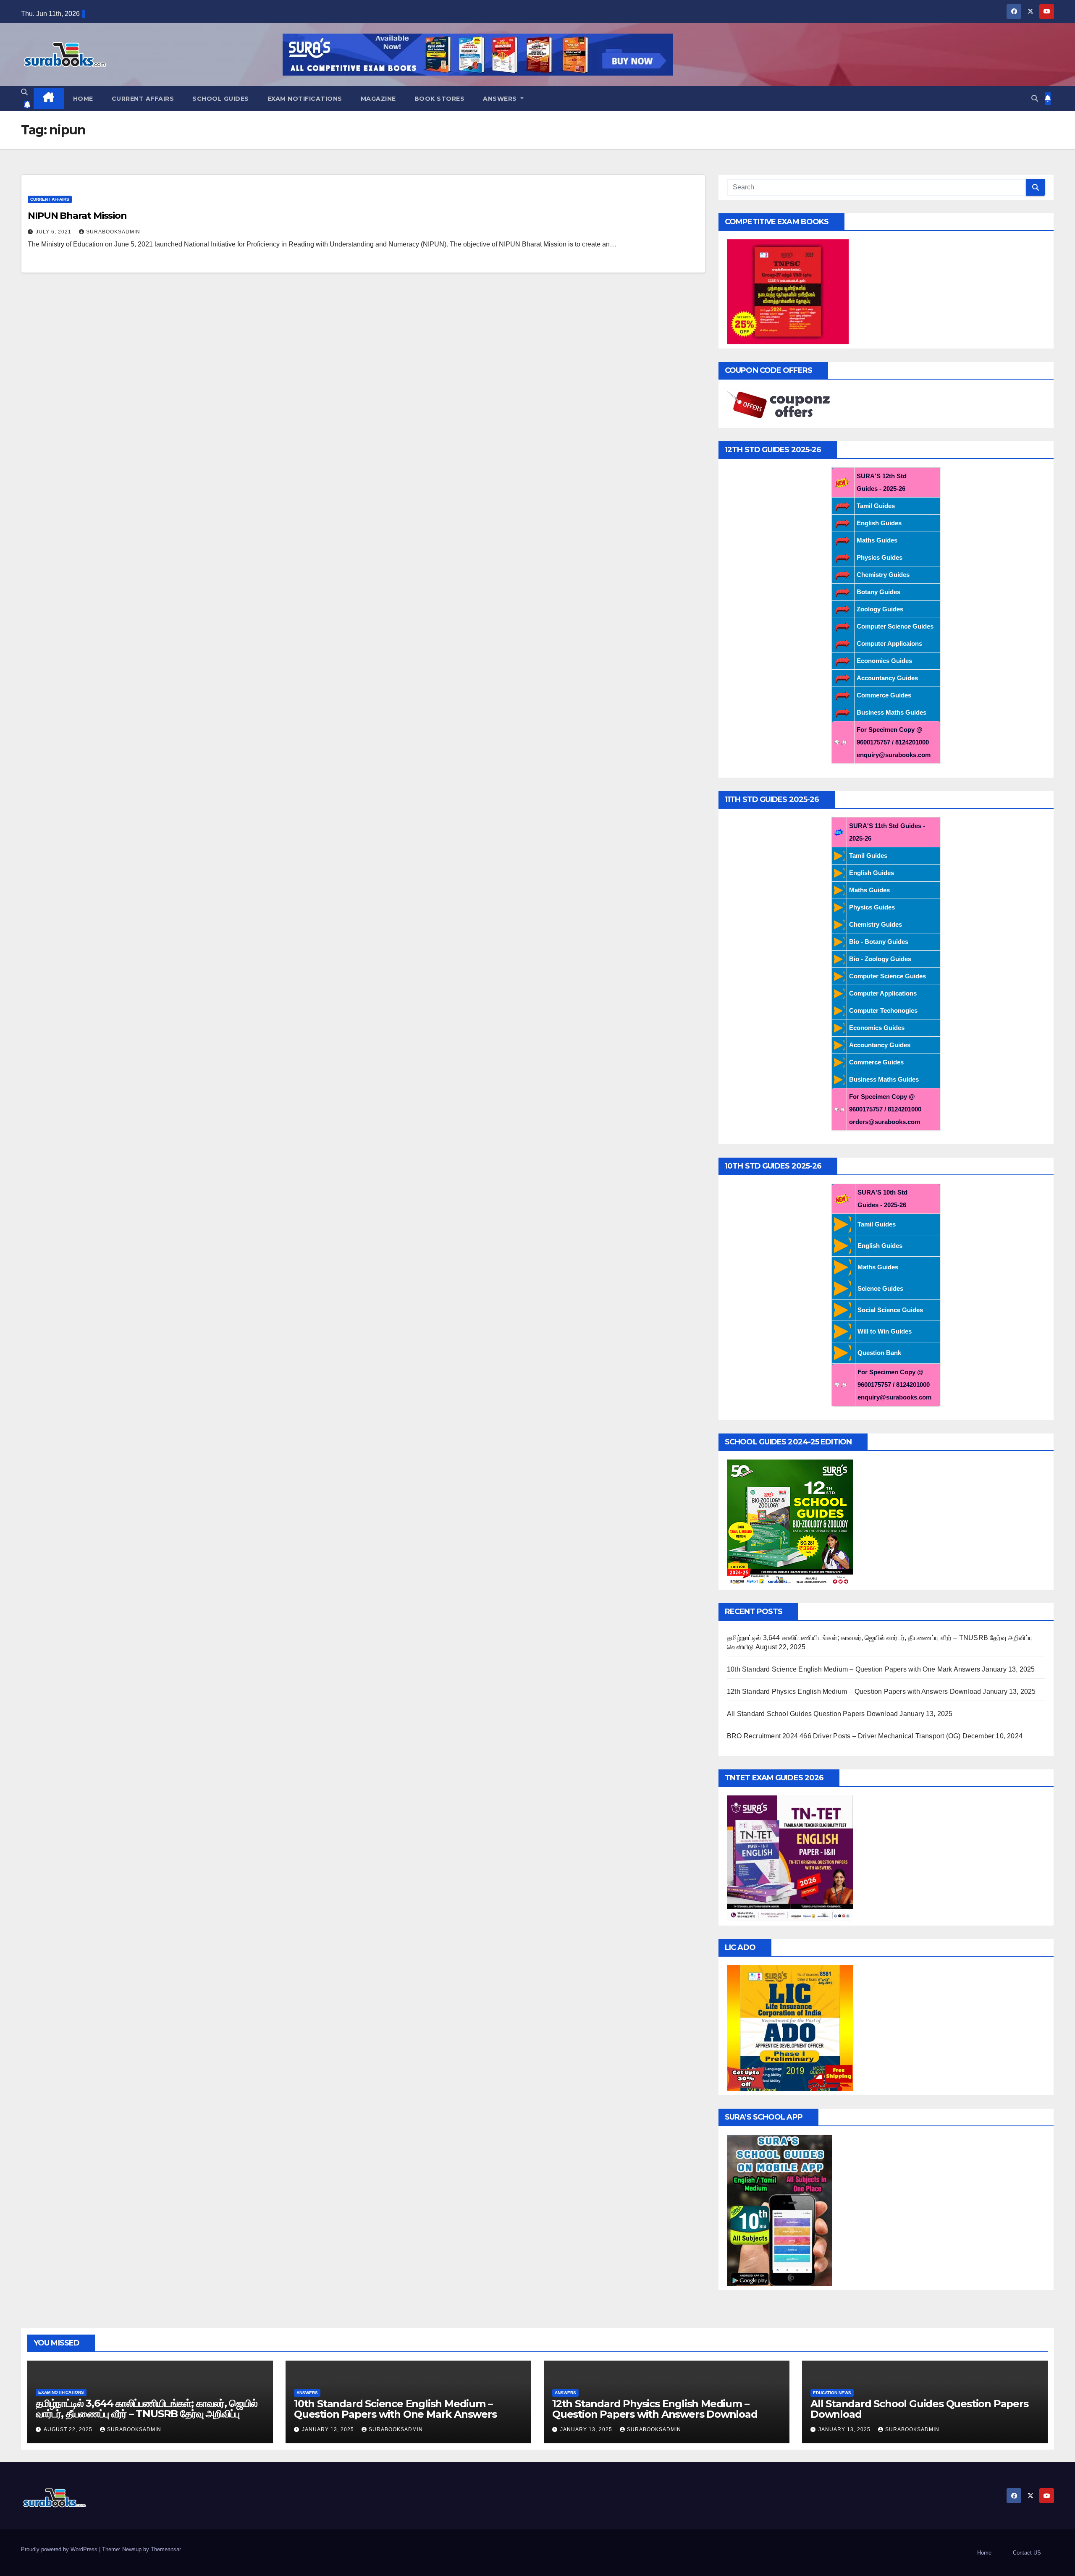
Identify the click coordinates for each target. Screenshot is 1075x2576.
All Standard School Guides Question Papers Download (812, 1714)
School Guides (221, 99)
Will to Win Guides (885, 1331)
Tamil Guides (876, 506)
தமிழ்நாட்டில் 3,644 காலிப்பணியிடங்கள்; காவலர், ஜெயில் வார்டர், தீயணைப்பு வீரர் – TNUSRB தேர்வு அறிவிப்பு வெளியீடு (147, 2414)
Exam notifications (305, 99)
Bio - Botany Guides (879, 942)
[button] (24, 92)
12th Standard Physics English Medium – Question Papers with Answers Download (854, 1692)
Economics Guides (884, 661)
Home (83, 99)
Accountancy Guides (887, 678)
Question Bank (879, 1353)
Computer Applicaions (889, 643)
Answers (501, 99)
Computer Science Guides (895, 626)
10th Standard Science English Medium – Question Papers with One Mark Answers (853, 1669)
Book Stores (440, 99)
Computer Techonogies (883, 1010)
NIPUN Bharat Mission (77, 216)
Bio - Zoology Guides (880, 959)
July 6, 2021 (54, 232)
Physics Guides (880, 557)
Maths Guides (877, 540)
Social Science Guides (890, 1310)
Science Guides (880, 1288)
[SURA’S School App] (779, 2210)
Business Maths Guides (891, 712)
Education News (832, 2393)
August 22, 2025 (69, 2429)
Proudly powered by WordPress (60, 2549)
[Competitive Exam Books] (788, 291)
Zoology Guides (880, 609)
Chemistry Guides (883, 575)
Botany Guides (878, 592)
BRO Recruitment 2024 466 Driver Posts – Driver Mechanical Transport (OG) (844, 1736)
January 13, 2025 (329, 2429)
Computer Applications (883, 993)
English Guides (879, 523)
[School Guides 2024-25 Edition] (790, 1522)
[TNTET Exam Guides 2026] (790, 1858)
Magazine (378, 99)
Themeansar (166, 2549)
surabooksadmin (113, 232)
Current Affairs (143, 99)
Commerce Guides (884, 695)
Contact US (1027, 2553)
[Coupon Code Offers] (781, 405)
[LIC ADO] (790, 2027)
